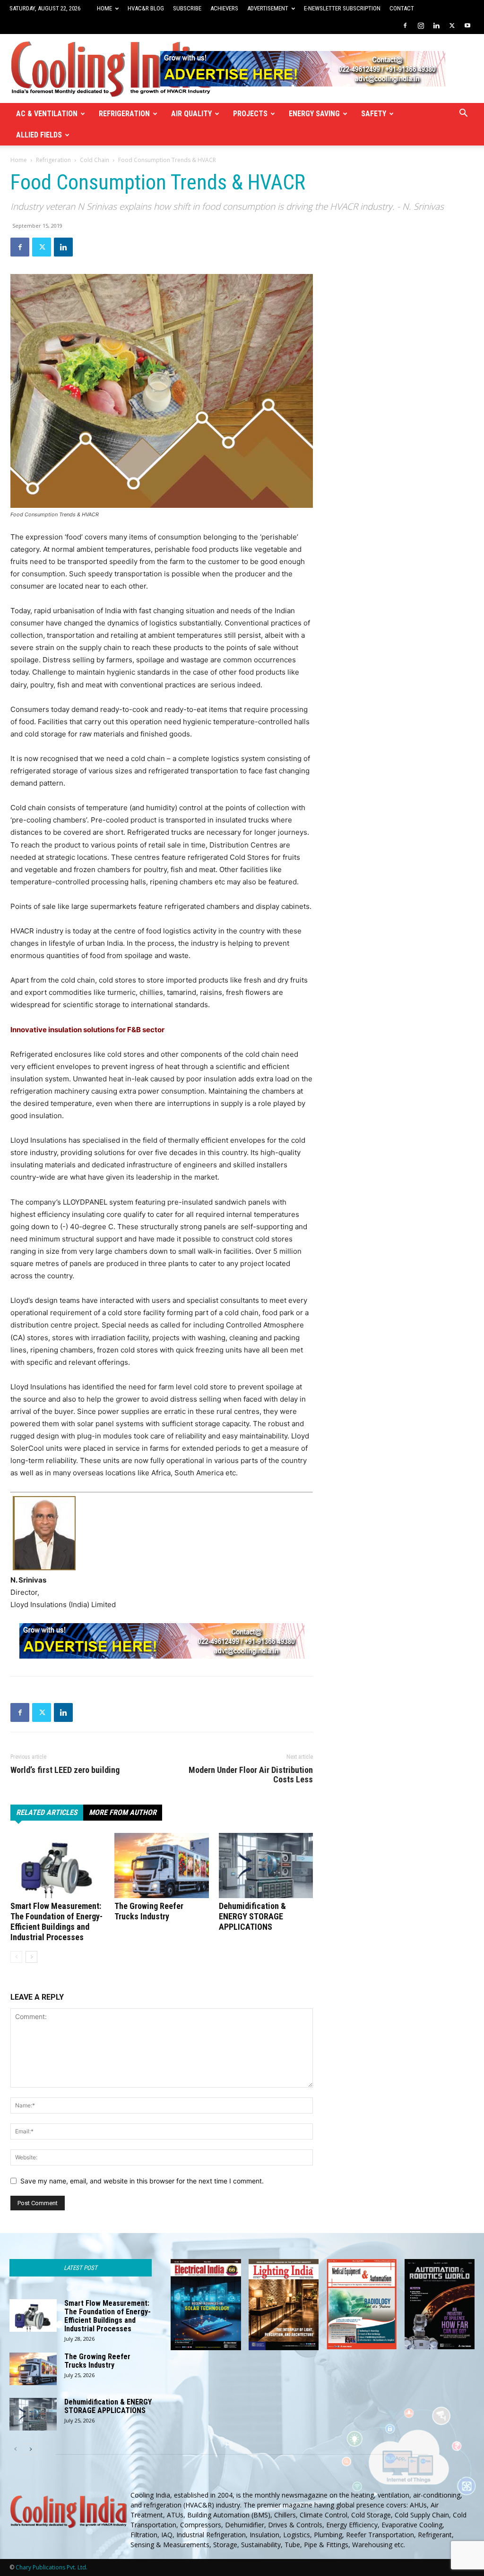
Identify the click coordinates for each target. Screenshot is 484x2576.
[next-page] (31, 1957)
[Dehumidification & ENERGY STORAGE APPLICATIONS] (266, 1865)
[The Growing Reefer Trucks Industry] (161, 1865)
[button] (463, 114)
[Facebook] (405, 26)
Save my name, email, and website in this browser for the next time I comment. (142, 2181)
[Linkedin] (436, 26)
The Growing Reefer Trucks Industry (149, 1911)
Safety (374, 114)
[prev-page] (16, 1957)
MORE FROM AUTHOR (123, 1812)
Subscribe (187, 8)
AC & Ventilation (47, 114)
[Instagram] (421, 26)
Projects (250, 114)
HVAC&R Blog (146, 8)
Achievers (224, 8)
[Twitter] (452, 26)
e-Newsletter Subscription (342, 8)
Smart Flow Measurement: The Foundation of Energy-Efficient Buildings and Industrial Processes (56, 1921)
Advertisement (268, 8)
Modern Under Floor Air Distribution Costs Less (251, 1775)
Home (104, 8)
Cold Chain (95, 160)
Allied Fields (39, 135)
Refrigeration (124, 114)
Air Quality (191, 114)
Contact (402, 8)
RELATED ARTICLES (47, 1812)
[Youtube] (467, 26)
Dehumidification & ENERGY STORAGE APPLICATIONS (252, 1916)
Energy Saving (314, 114)
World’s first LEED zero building (65, 1770)
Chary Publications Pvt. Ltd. (52, 2567)
